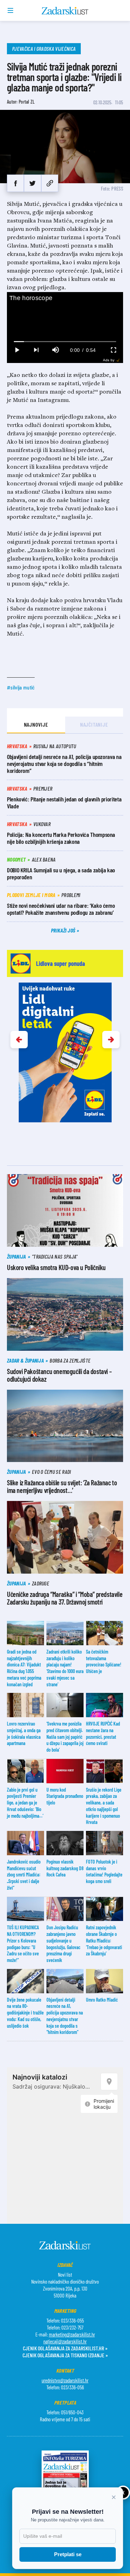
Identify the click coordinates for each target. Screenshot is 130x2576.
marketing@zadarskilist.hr (72, 2334)
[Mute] (55, 350)
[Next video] (36, 350)
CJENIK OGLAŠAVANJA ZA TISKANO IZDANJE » (65, 2355)
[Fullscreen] (113, 350)
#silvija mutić (21, 687)
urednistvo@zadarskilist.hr (65, 2380)
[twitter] (32, 183)
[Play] (17, 350)
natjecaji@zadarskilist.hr (65, 2341)
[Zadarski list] (65, 11)
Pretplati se (68, 2554)
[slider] (65, 342)
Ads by (109, 360)
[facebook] (15, 183)
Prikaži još (64, 930)
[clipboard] (50, 183)
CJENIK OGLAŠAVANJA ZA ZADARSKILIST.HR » (65, 2348)
